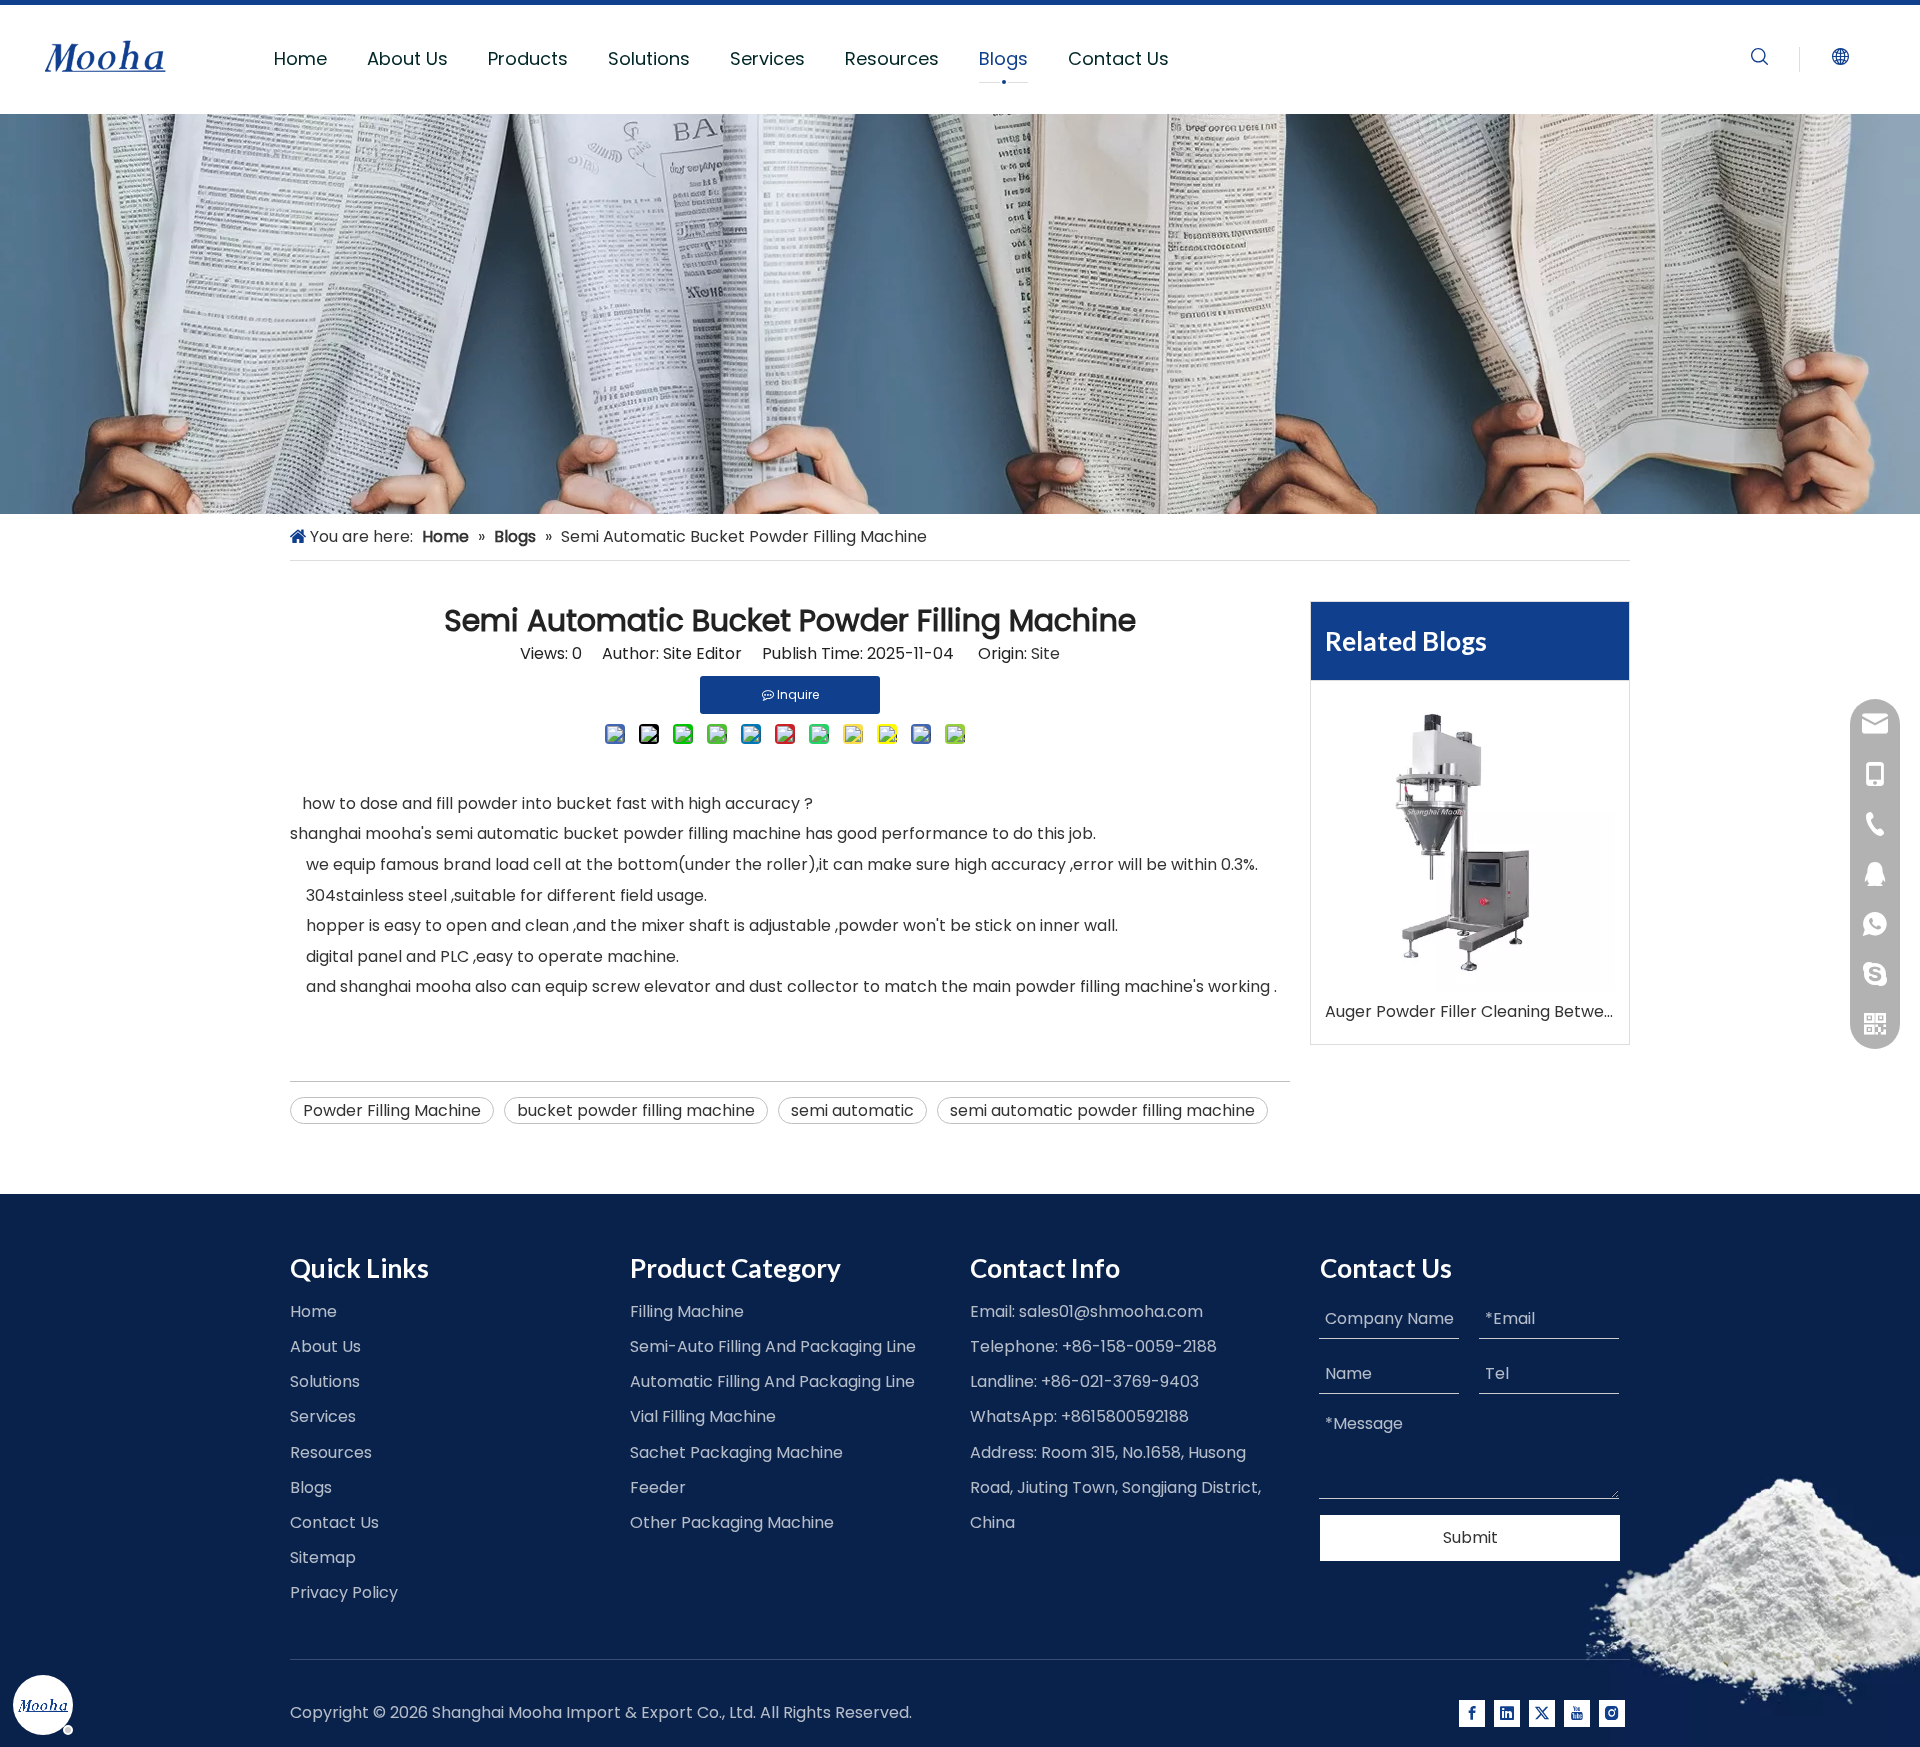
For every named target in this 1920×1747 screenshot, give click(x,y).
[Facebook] (1472, 1713)
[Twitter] (1542, 1713)
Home (300, 58)
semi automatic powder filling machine (1102, 1110)
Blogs (1003, 58)
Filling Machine (687, 1311)
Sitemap (323, 1557)
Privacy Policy (344, 1592)
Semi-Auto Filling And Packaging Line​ (773, 1346)
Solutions (649, 58)
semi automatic (852, 1110)
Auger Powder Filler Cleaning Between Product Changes (1470, 1011)
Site (1045, 653)
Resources (892, 58)
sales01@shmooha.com (1111, 1311)
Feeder (658, 1487)
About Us (407, 58)
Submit (1470, 1537)
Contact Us (1118, 58)
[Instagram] (1612, 1713)
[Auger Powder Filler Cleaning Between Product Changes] (1470, 846)
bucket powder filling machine (636, 1110)
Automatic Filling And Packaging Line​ (772, 1381)
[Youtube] (1577, 1713)
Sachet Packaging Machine (736, 1452)
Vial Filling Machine (703, 1416)
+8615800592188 (1125, 1416)
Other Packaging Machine (732, 1522)
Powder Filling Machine (392, 1110)
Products (528, 58)
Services (767, 58)
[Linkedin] (1507, 1713)
